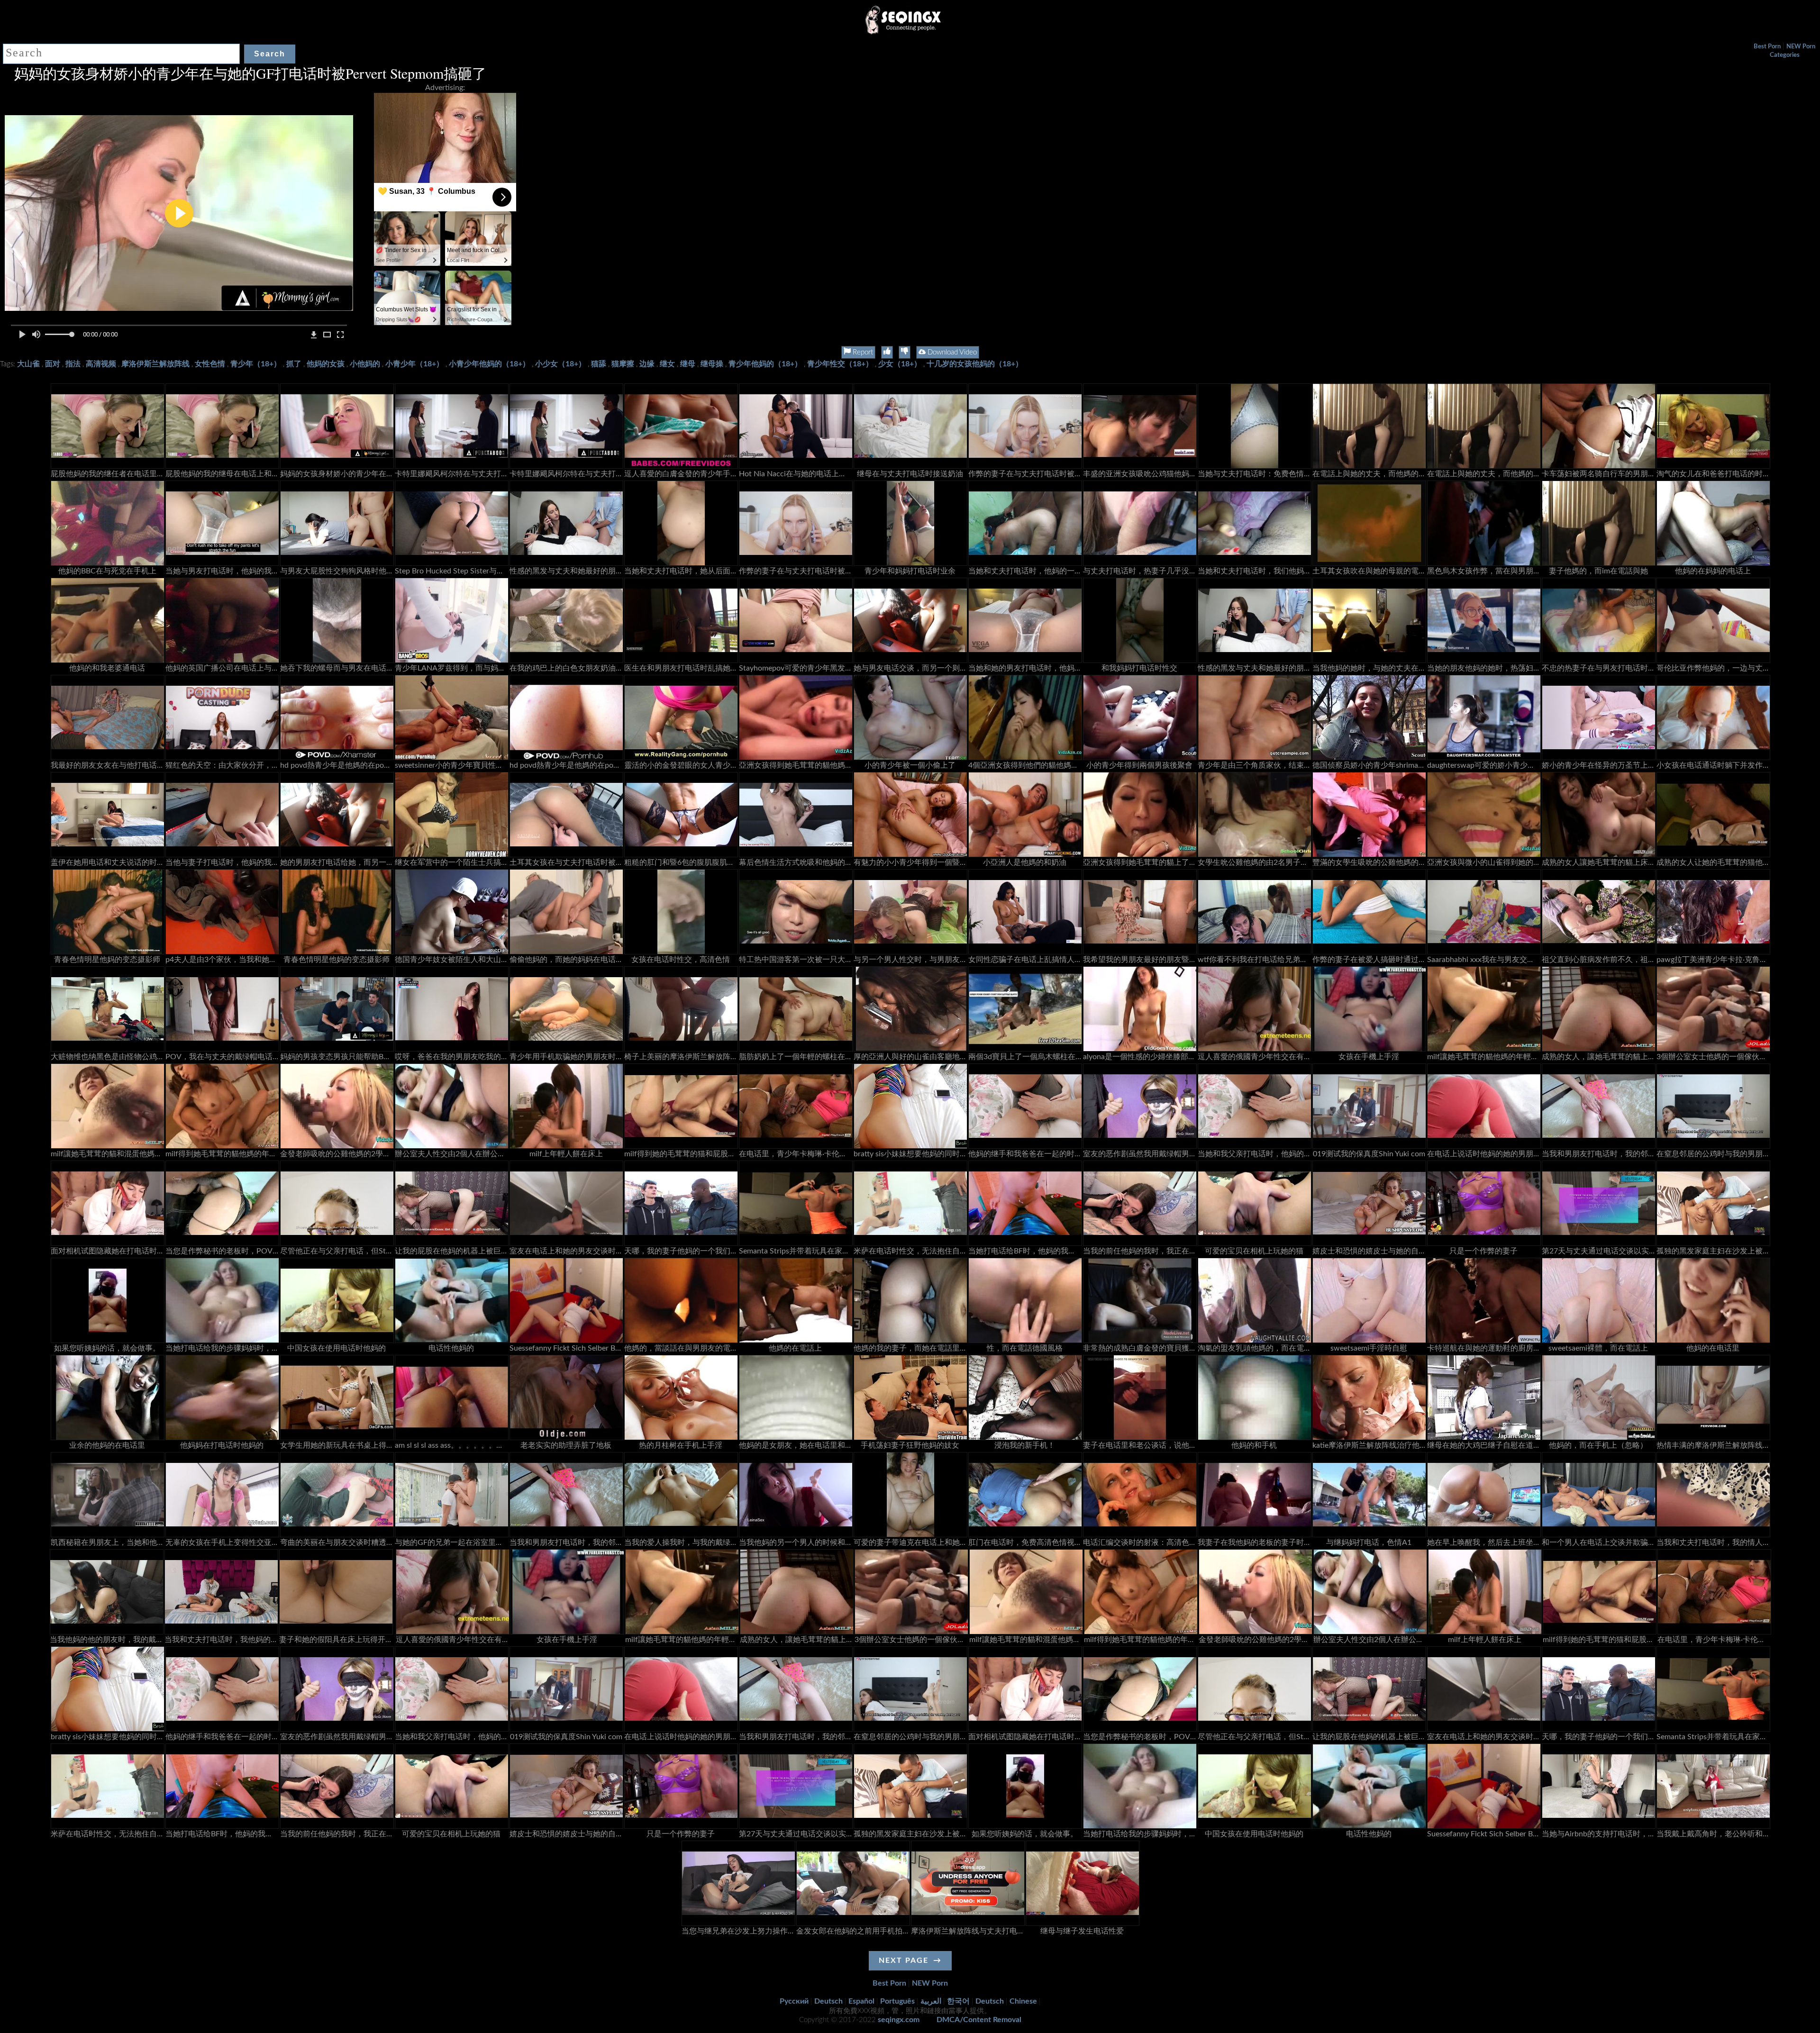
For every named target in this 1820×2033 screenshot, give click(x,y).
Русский (794, 2001)
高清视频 (101, 364)
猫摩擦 (623, 364)
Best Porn (1767, 47)
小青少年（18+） (414, 364)
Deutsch (828, 2001)
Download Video (951, 352)
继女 (667, 364)
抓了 (294, 364)
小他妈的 (365, 364)
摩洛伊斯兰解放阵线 (155, 364)
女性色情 (210, 364)
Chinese (1023, 2001)
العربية (931, 2001)
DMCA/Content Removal (979, 2020)
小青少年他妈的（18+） (489, 364)
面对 (53, 364)
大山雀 (28, 364)
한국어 (958, 2001)
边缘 (647, 364)
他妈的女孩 (326, 364)
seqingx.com (899, 2020)
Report (862, 352)
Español (861, 2001)
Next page (904, 1960)
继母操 (712, 364)
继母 (688, 364)
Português (897, 2001)
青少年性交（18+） (840, 364)
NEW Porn (1801, 47)
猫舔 (599, 364)
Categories (1785, 55)
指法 (73, 364)
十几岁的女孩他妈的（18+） (975, 364)
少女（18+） (900, 364)
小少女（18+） (560, 364)
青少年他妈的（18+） (765, 364)
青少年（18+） (256, 364)
